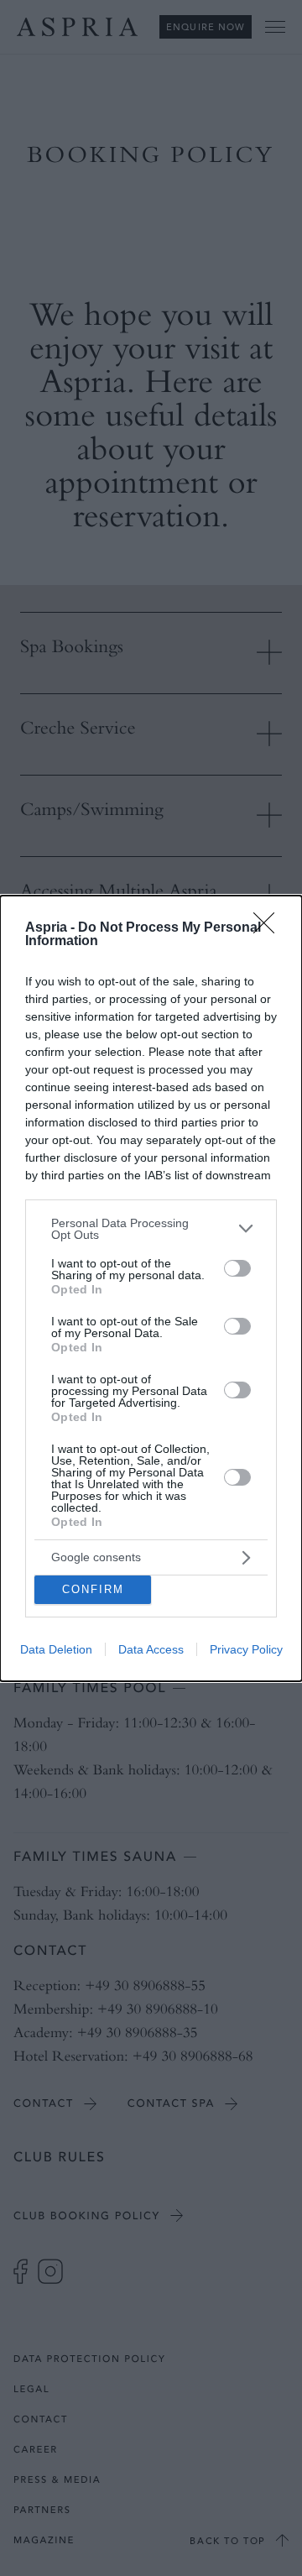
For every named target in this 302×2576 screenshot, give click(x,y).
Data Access (151, 1649)
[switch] (237, 1268)
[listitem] (151, 1229)
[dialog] (151, 1288)
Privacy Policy (246, 1649)
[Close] (269, 928)
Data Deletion (56, 1649)
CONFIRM (93, 1589)
